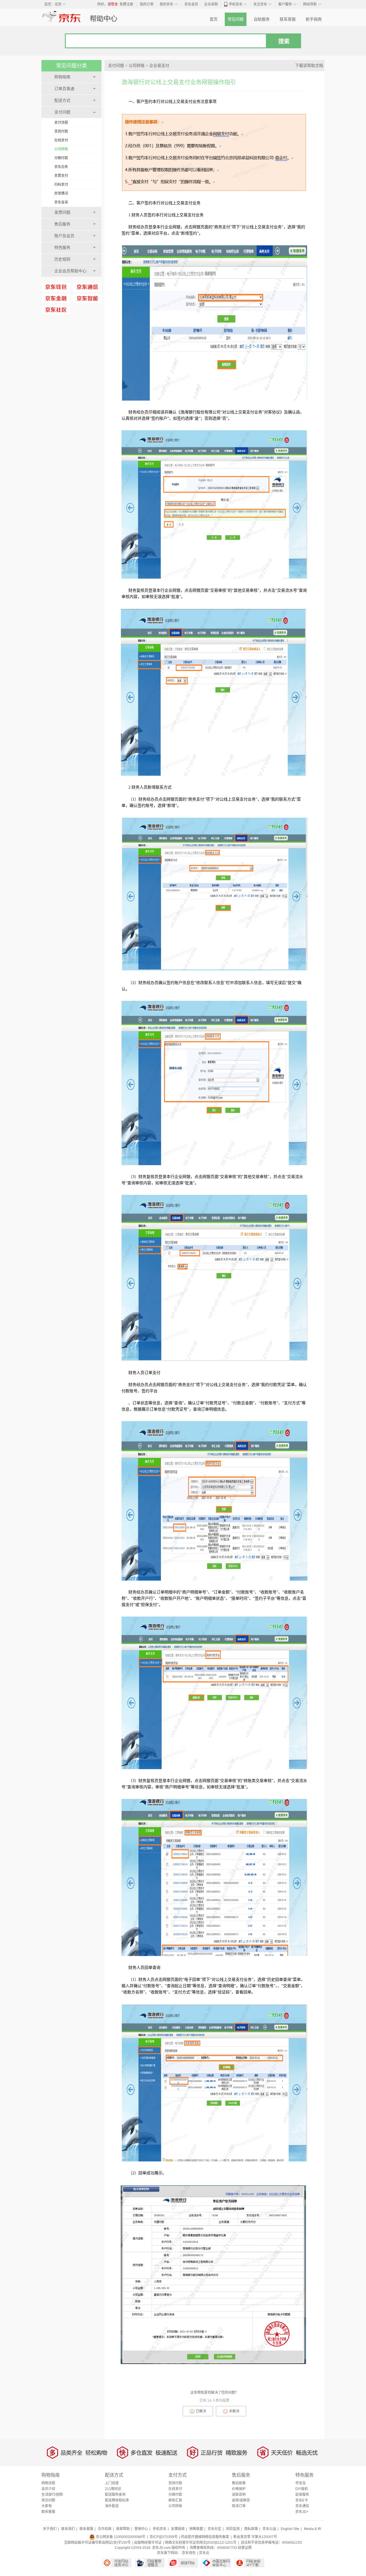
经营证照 (245, 2548)
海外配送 (112, 2506)
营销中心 (141, 2529)
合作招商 (105, 2529)
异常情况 (61, 193)
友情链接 (178, 2529)
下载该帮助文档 (309, 66)
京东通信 (302, 2506)
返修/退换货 (241, 2500)
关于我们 (50, 2529)
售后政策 (239, 2483)
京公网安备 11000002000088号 (120, 2537)
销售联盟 (196, 2529)
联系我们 (68, 2529)
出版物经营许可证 (148, 2543)
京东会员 (191, 4)
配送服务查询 (115, 2495)
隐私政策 (251, 2529)
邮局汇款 (175, 2500)
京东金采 (61, 202)
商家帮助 (123, 2529)
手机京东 (236, 4)
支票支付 (61, 176)
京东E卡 (302, 2500)
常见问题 (236, 19)
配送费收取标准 (117, 2500)
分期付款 (61, 158)
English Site (290, 2529)
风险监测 (233, 2529)
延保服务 (302, 2495)
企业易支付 (159, 66)
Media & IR (313, 2529)
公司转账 (61, 149)
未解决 (234, 2411)
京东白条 (61, 167)
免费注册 (126, 4)
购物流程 (48, 2483)
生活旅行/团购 (52, 2495)
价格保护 (239, 2489)
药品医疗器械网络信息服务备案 (205, 2537)
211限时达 (113, 2489)
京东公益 (269, 2529)
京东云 (204, 2553)
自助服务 (262, 19)
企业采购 (211, 4)
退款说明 (239, 2495)
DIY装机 (302, 2489)
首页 (214, 19)
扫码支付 (61, 185)
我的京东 (166, 4)
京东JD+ (302, 2512)
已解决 (201, 2411)
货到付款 (61, 131)
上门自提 (112, 2483)
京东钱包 (189, 2553)
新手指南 (314, 19)
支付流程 (61, 123)
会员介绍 (48, 2489)
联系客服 (288, 19)
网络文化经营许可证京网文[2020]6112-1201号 (201, 2543)
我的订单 (147, 4)
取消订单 (239, 2506)
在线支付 (61, 140)
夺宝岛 (301, 2483)
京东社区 (214, 2529)
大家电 (47, 2506)
